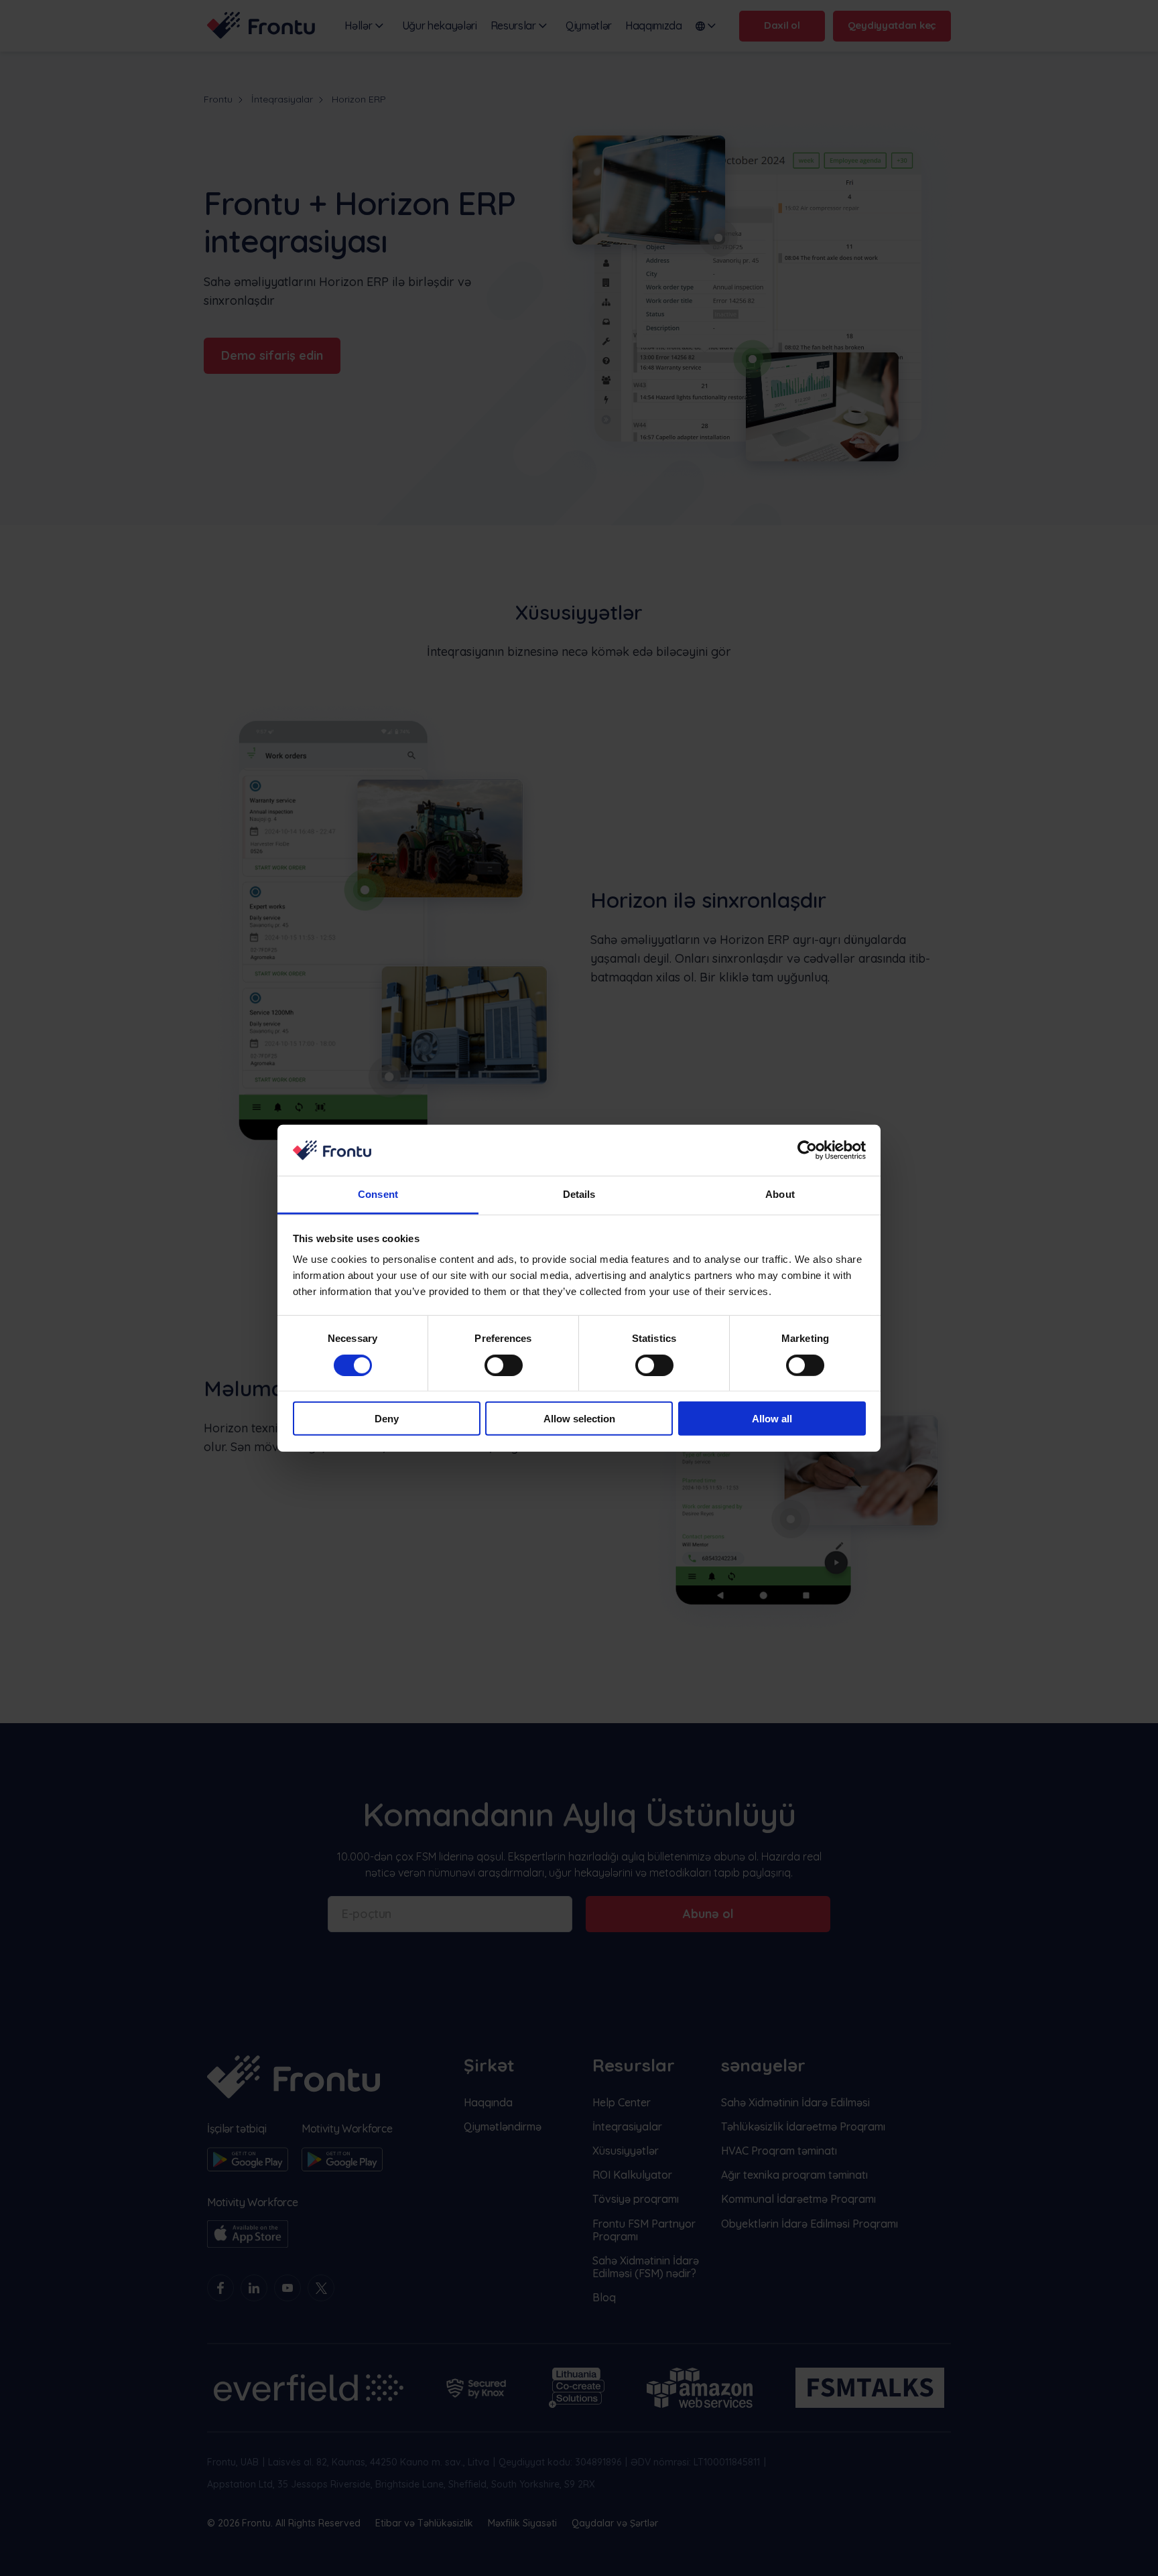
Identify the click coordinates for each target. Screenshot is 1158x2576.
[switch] (504, 1365)
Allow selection (579, 1419)
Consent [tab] (378, 1194)
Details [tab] (579, 1194)
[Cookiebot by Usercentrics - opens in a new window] (807, 1150)
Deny (387, 1419)
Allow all (772, 1419)
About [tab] (780, 1194)
